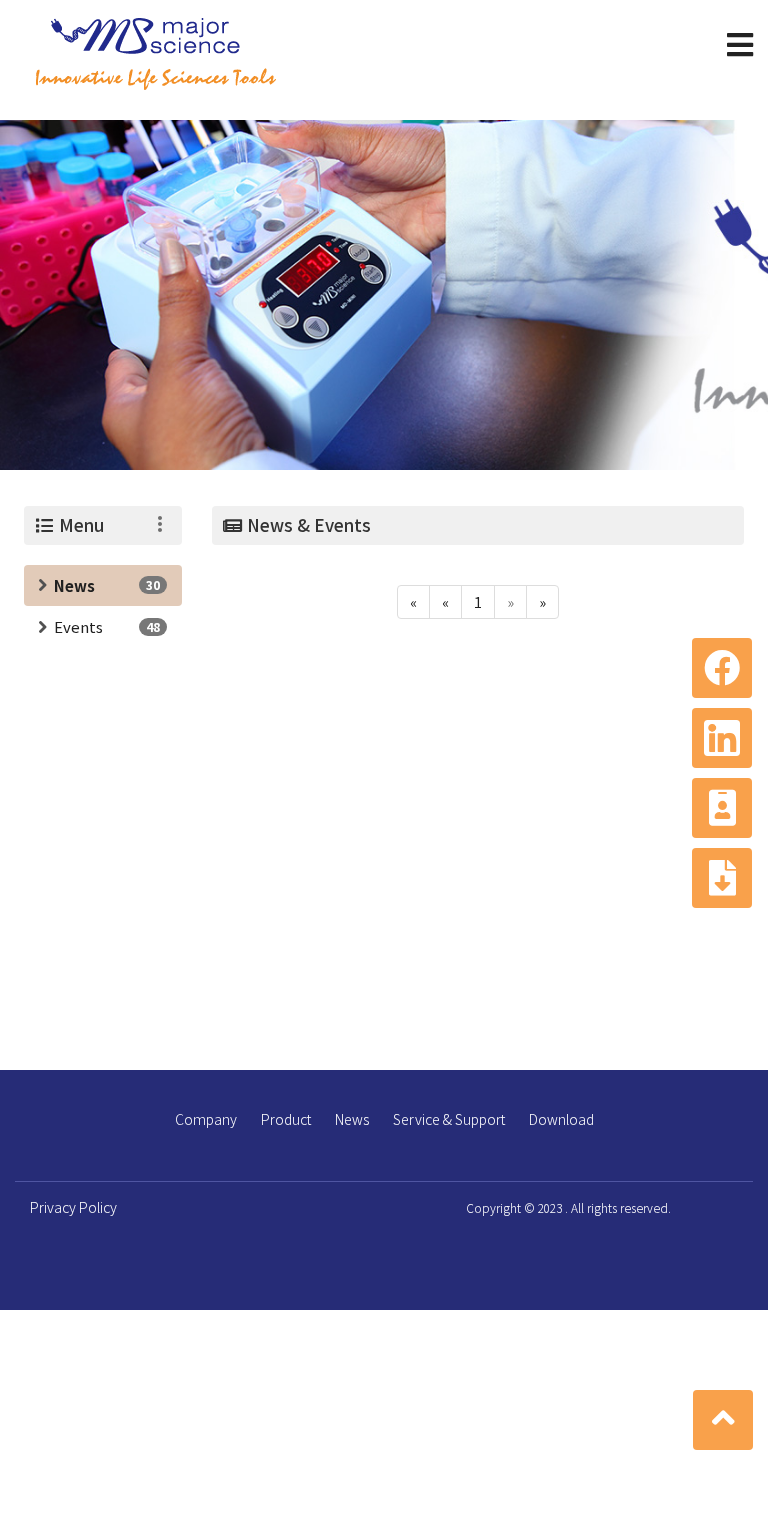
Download (561, 1119)
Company (206, 1119)
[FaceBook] (722, 668)
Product (286, 1119)
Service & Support (449, 1119)
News (74, 585)
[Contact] (722, 808)
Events (78, 626)
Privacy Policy (73, 1207)
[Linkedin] (722, 738)
